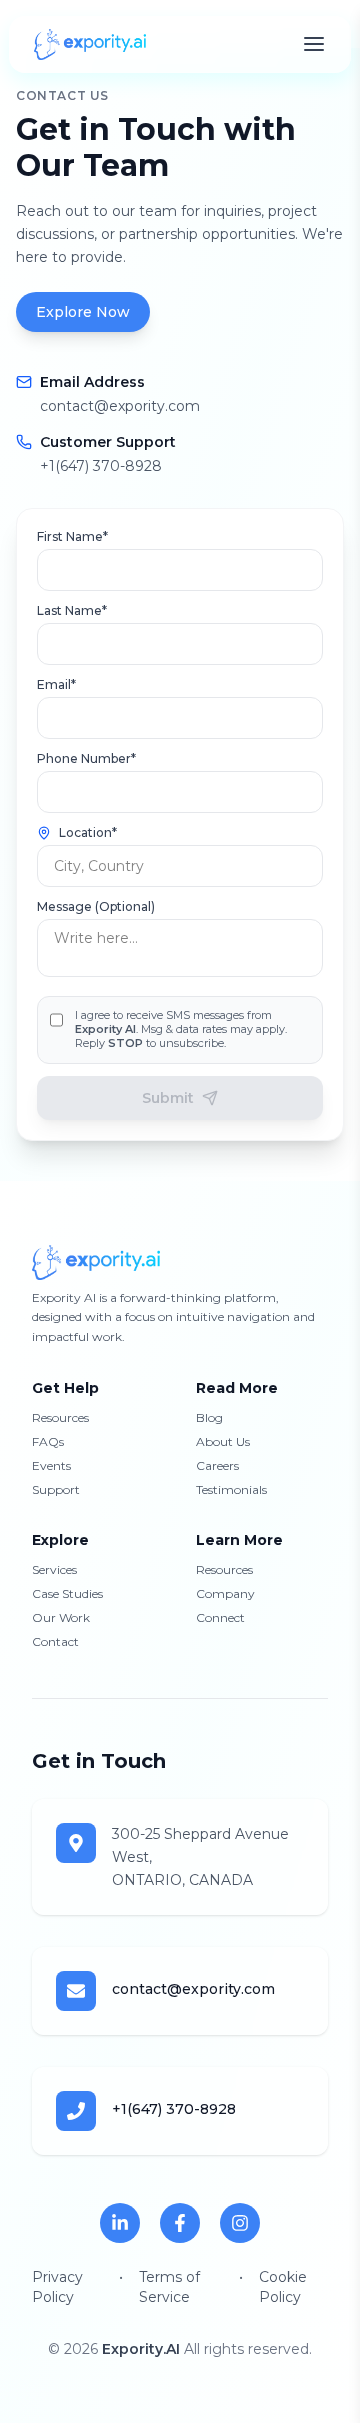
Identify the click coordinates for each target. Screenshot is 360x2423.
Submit (168, 1098)
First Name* (72, 536)
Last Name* (72, 610)
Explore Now (83, 312)
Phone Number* (86, 758)
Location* (88, 832)
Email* (56, 684)
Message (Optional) (96, 906)
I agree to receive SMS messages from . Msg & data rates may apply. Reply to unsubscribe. (181, 1029)
